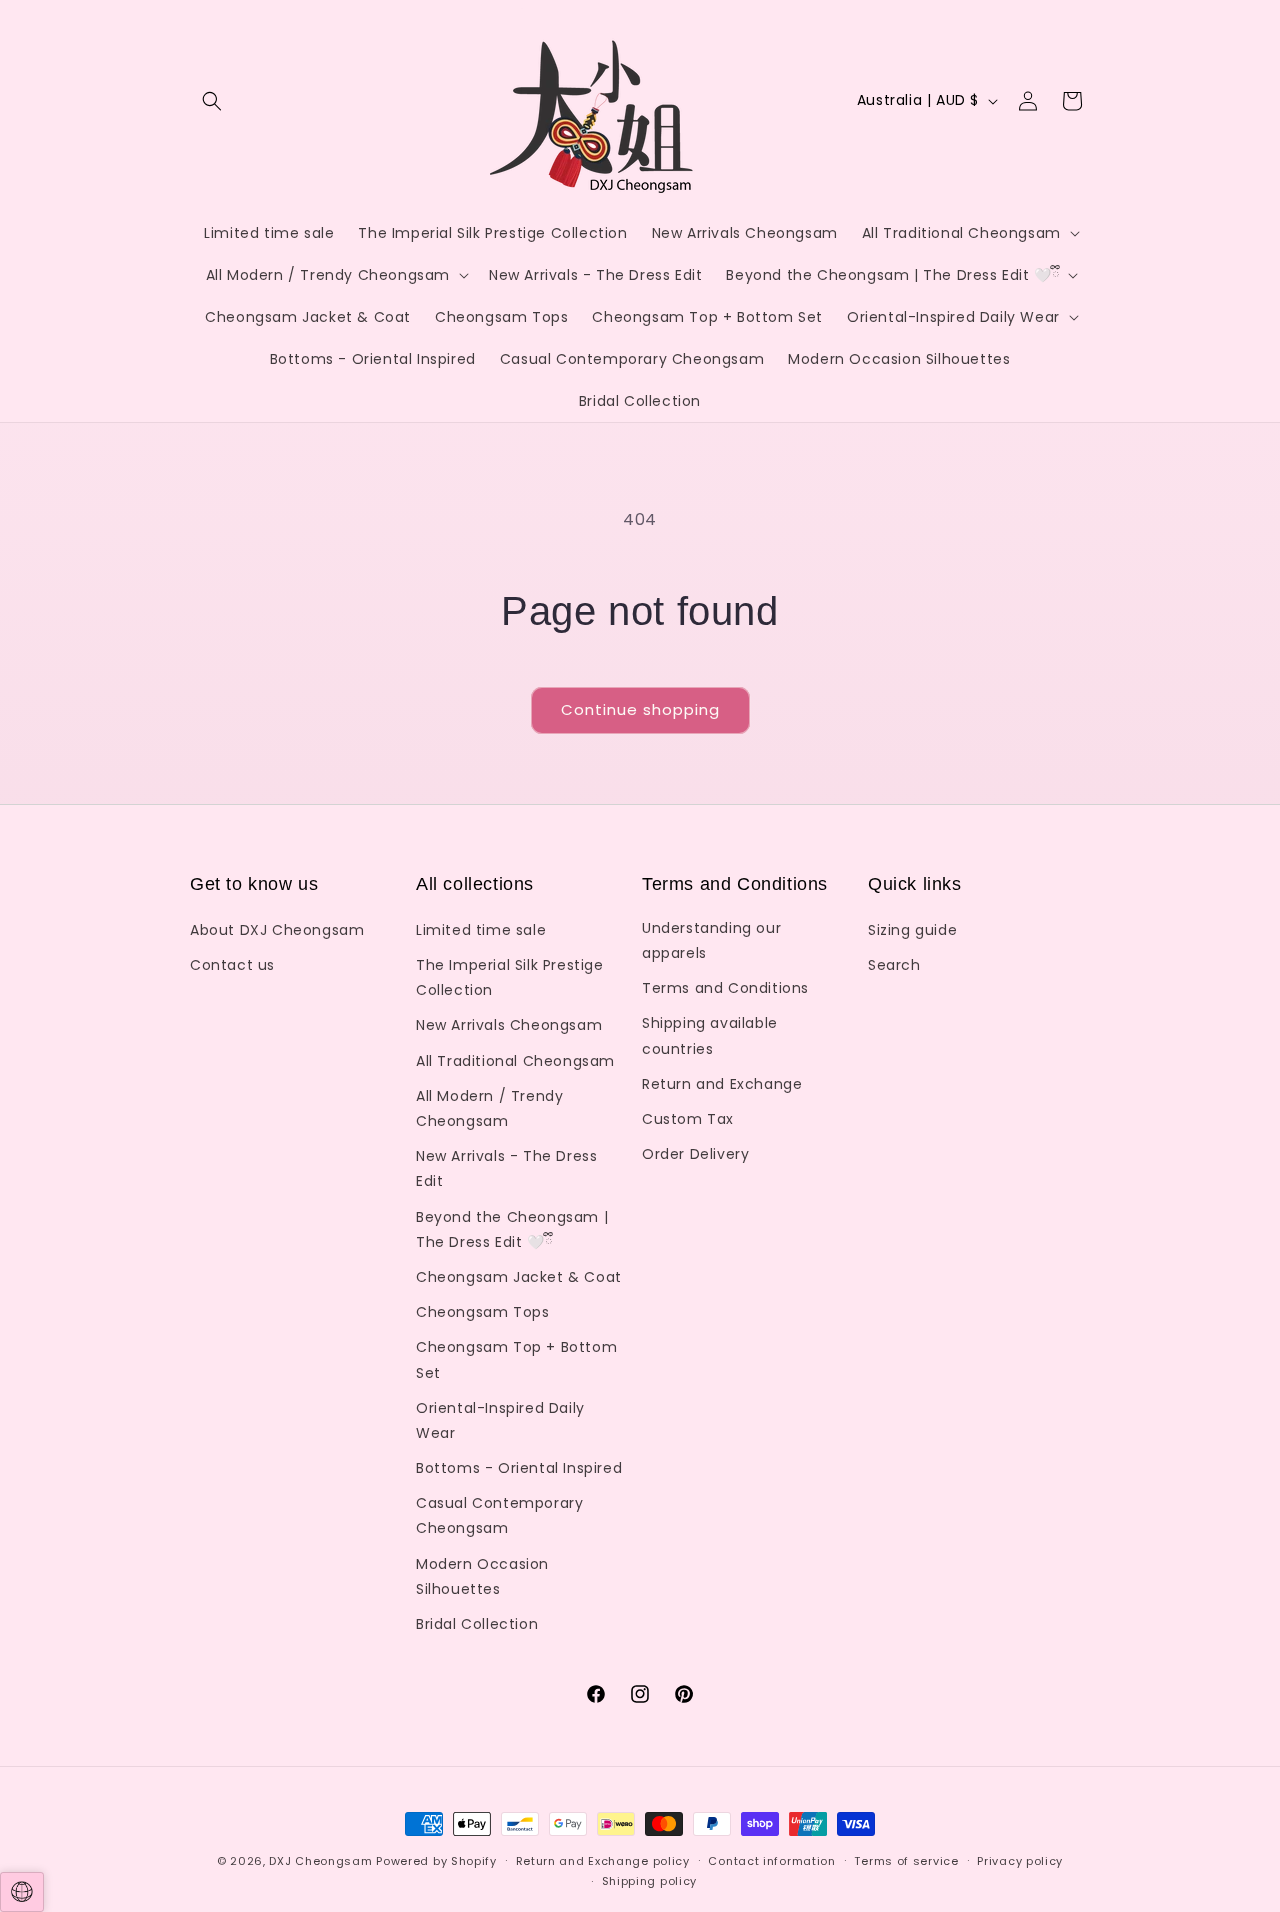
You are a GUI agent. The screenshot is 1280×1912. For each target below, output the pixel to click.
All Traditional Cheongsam (515, 1061)
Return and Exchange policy (603, 1861)
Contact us (232, 965)
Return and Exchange (722, 1084)
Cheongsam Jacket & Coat (519, 1277)
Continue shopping (640, 709)
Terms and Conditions (725, 988)
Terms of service (906, 1861)
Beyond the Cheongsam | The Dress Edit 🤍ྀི (512, 1229)
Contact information (771, 1861)
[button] (212, 101)
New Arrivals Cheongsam (509, 1025)
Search (894, 965)
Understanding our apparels (711, 940)
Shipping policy (650, 1881)
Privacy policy (1020, 1861)
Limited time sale (481, 930)
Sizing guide (912, 930)
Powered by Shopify (436, 1861)
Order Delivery (695, 1154)
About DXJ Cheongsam (277, 930)
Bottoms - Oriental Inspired (519, 1468)
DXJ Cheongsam (320, 1861)
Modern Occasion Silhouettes (482, 1576)
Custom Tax (688, 1119)
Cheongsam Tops (482, 1312)
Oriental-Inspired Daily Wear (500, 1420)
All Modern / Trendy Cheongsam (489, 1108)
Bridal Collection (477, 1624)
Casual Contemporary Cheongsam (499, 1515)
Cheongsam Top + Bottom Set (516, 1359)
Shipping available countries (710, 1035)
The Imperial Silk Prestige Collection (510, 977)
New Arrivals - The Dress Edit (506, 1168)
